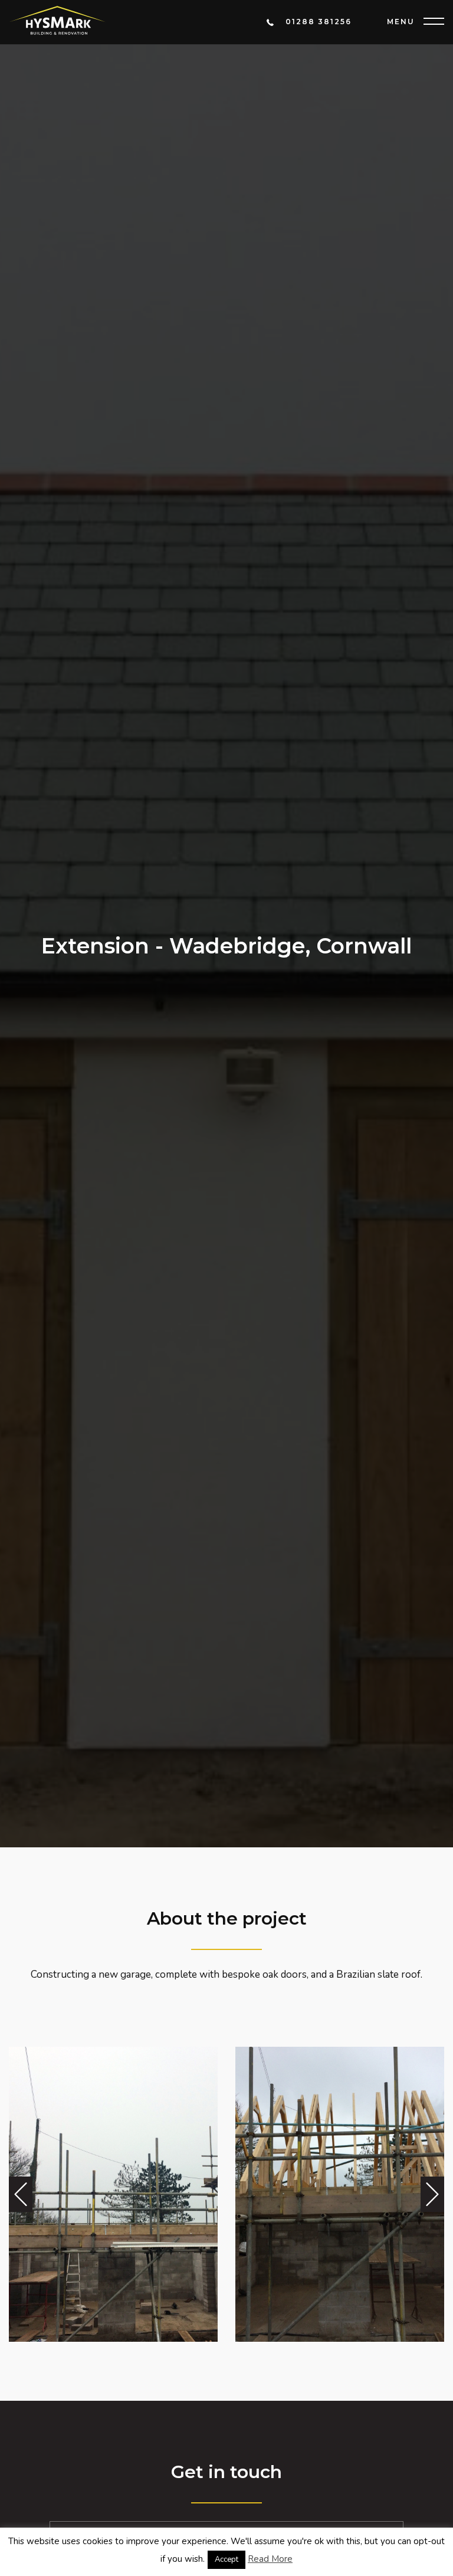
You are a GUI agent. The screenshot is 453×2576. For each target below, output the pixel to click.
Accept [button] (226, 2559)
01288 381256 (319, 22)
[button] (21, 2194)
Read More (270, 2559)
